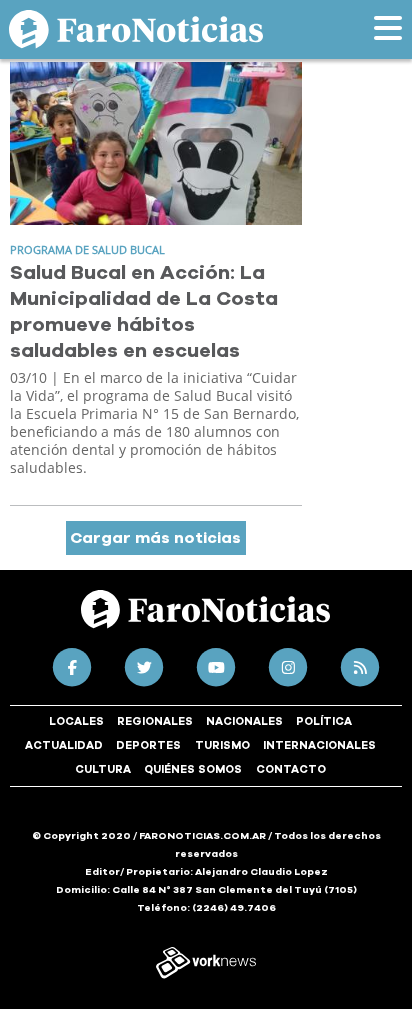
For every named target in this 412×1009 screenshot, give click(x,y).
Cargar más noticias (155, 538)
